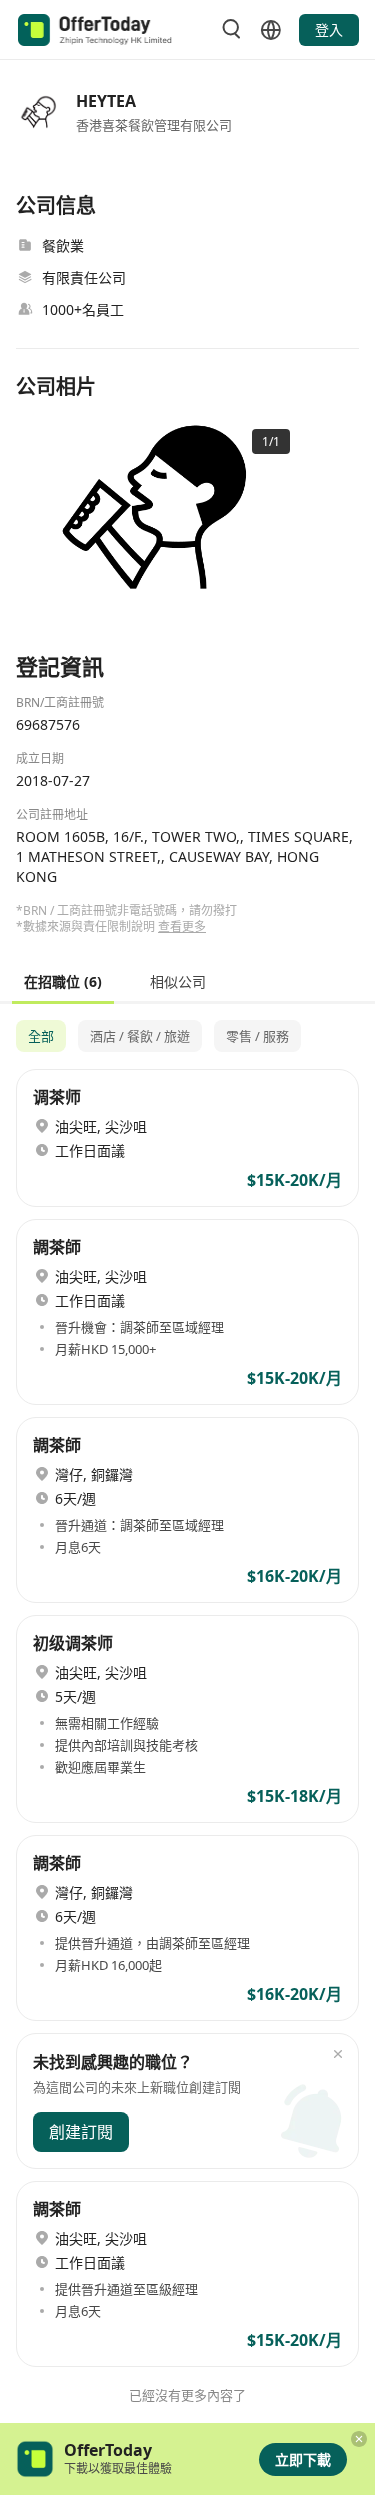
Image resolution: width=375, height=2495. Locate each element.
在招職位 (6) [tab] (63, 980)
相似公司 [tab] (178, 980)
